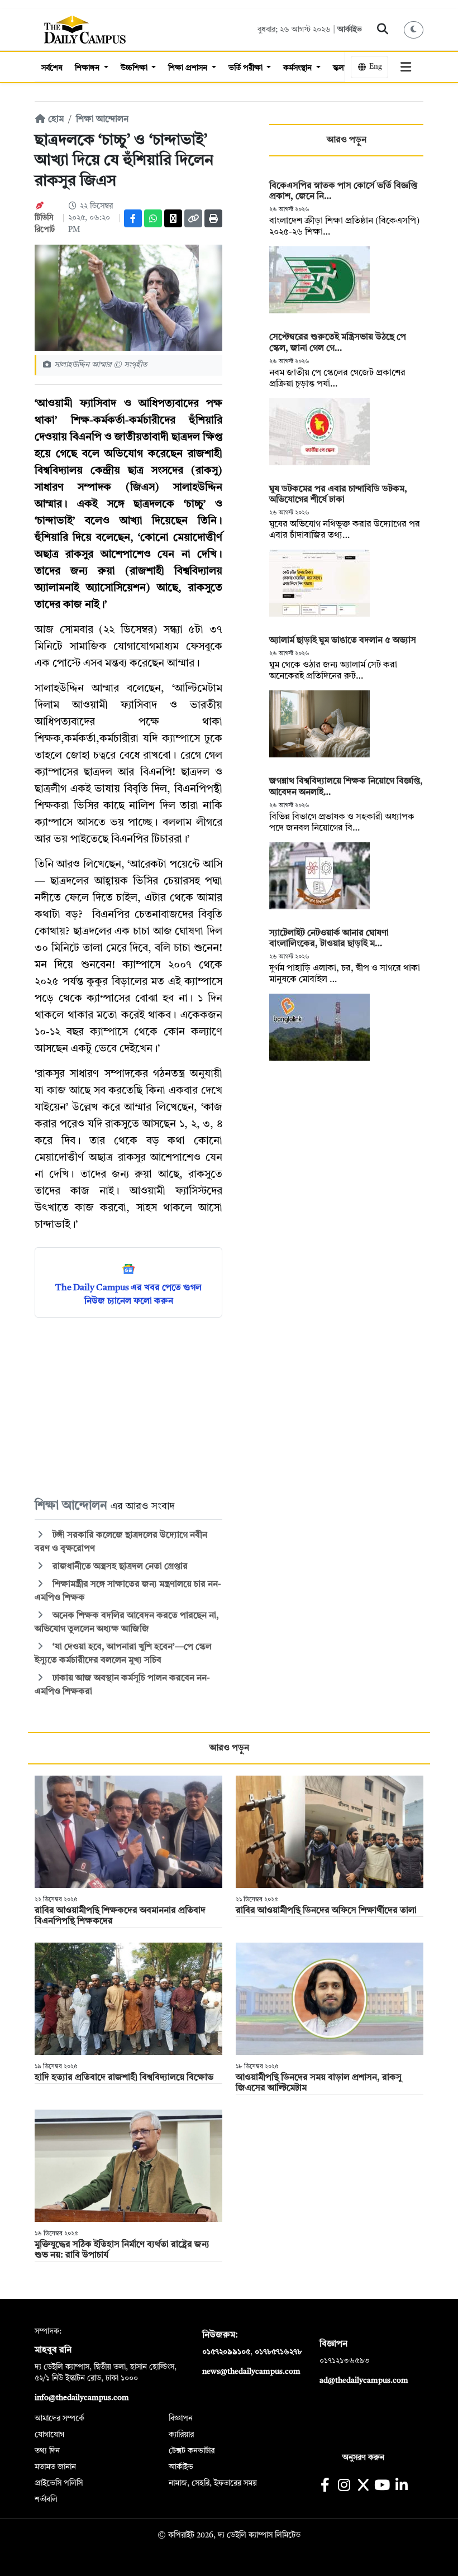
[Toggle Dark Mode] (414, 30)
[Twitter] (173, 218)
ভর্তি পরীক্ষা (247, 68)
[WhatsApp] (153, 218)
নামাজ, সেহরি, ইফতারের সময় (213, 2483)
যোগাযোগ (49, 2435)
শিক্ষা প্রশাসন (189, 68)
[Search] (383, 30)
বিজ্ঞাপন (181, 2418)
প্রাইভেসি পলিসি (59, 2483)
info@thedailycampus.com (82, 2398)
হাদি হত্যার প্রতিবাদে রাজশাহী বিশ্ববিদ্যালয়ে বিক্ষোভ (124, 2078)
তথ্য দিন (47, 2451)
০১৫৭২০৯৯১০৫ (226, 2352)
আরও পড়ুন (347, 140)
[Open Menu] (406, 67)
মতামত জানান (55, 2467)
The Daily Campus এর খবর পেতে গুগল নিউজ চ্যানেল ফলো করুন (128, 1295)
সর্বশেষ (52, 68)
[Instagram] (344, 2486)
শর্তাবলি (46, 2499)
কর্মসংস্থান (299, 68)
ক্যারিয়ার (181, 2435)
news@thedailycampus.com (251, 2372)
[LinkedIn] (401, 2486)
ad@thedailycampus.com (364, 2381)
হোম (55, 120)
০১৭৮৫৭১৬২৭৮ (278, 2352)
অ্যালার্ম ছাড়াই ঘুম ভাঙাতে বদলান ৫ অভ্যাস (343, 641)
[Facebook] (133, 218)
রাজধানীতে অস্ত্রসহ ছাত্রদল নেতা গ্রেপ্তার (119, 1567)
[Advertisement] (128, 1407)
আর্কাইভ (350, 30)
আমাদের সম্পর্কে (59, 2418)
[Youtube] (382, 2486)
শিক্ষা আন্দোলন (102, 120)
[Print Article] (213, 218)
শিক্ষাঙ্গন (88, 68)
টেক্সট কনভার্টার (192, 2451)
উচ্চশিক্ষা (135, 68)
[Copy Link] (193, 218)
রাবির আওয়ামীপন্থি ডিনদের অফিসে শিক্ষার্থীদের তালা (326, 1911)
